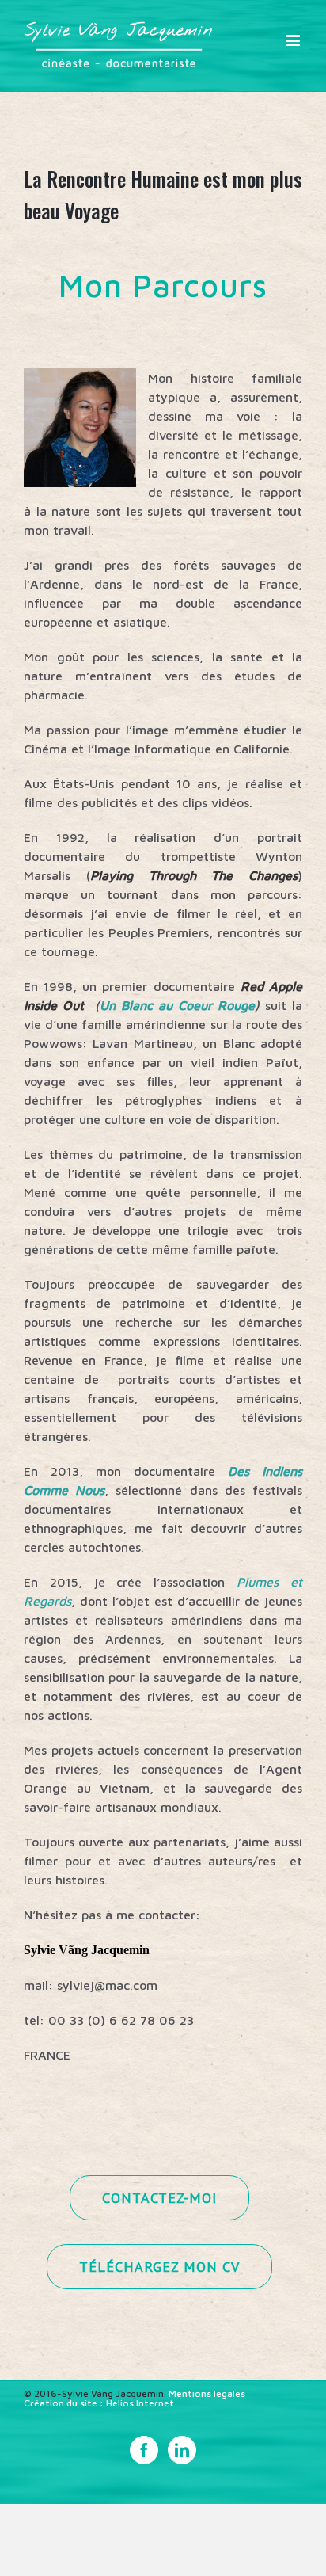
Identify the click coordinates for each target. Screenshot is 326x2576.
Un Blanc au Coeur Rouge (177, 1005)
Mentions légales (207, 2393)
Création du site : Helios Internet (99, 2403)
